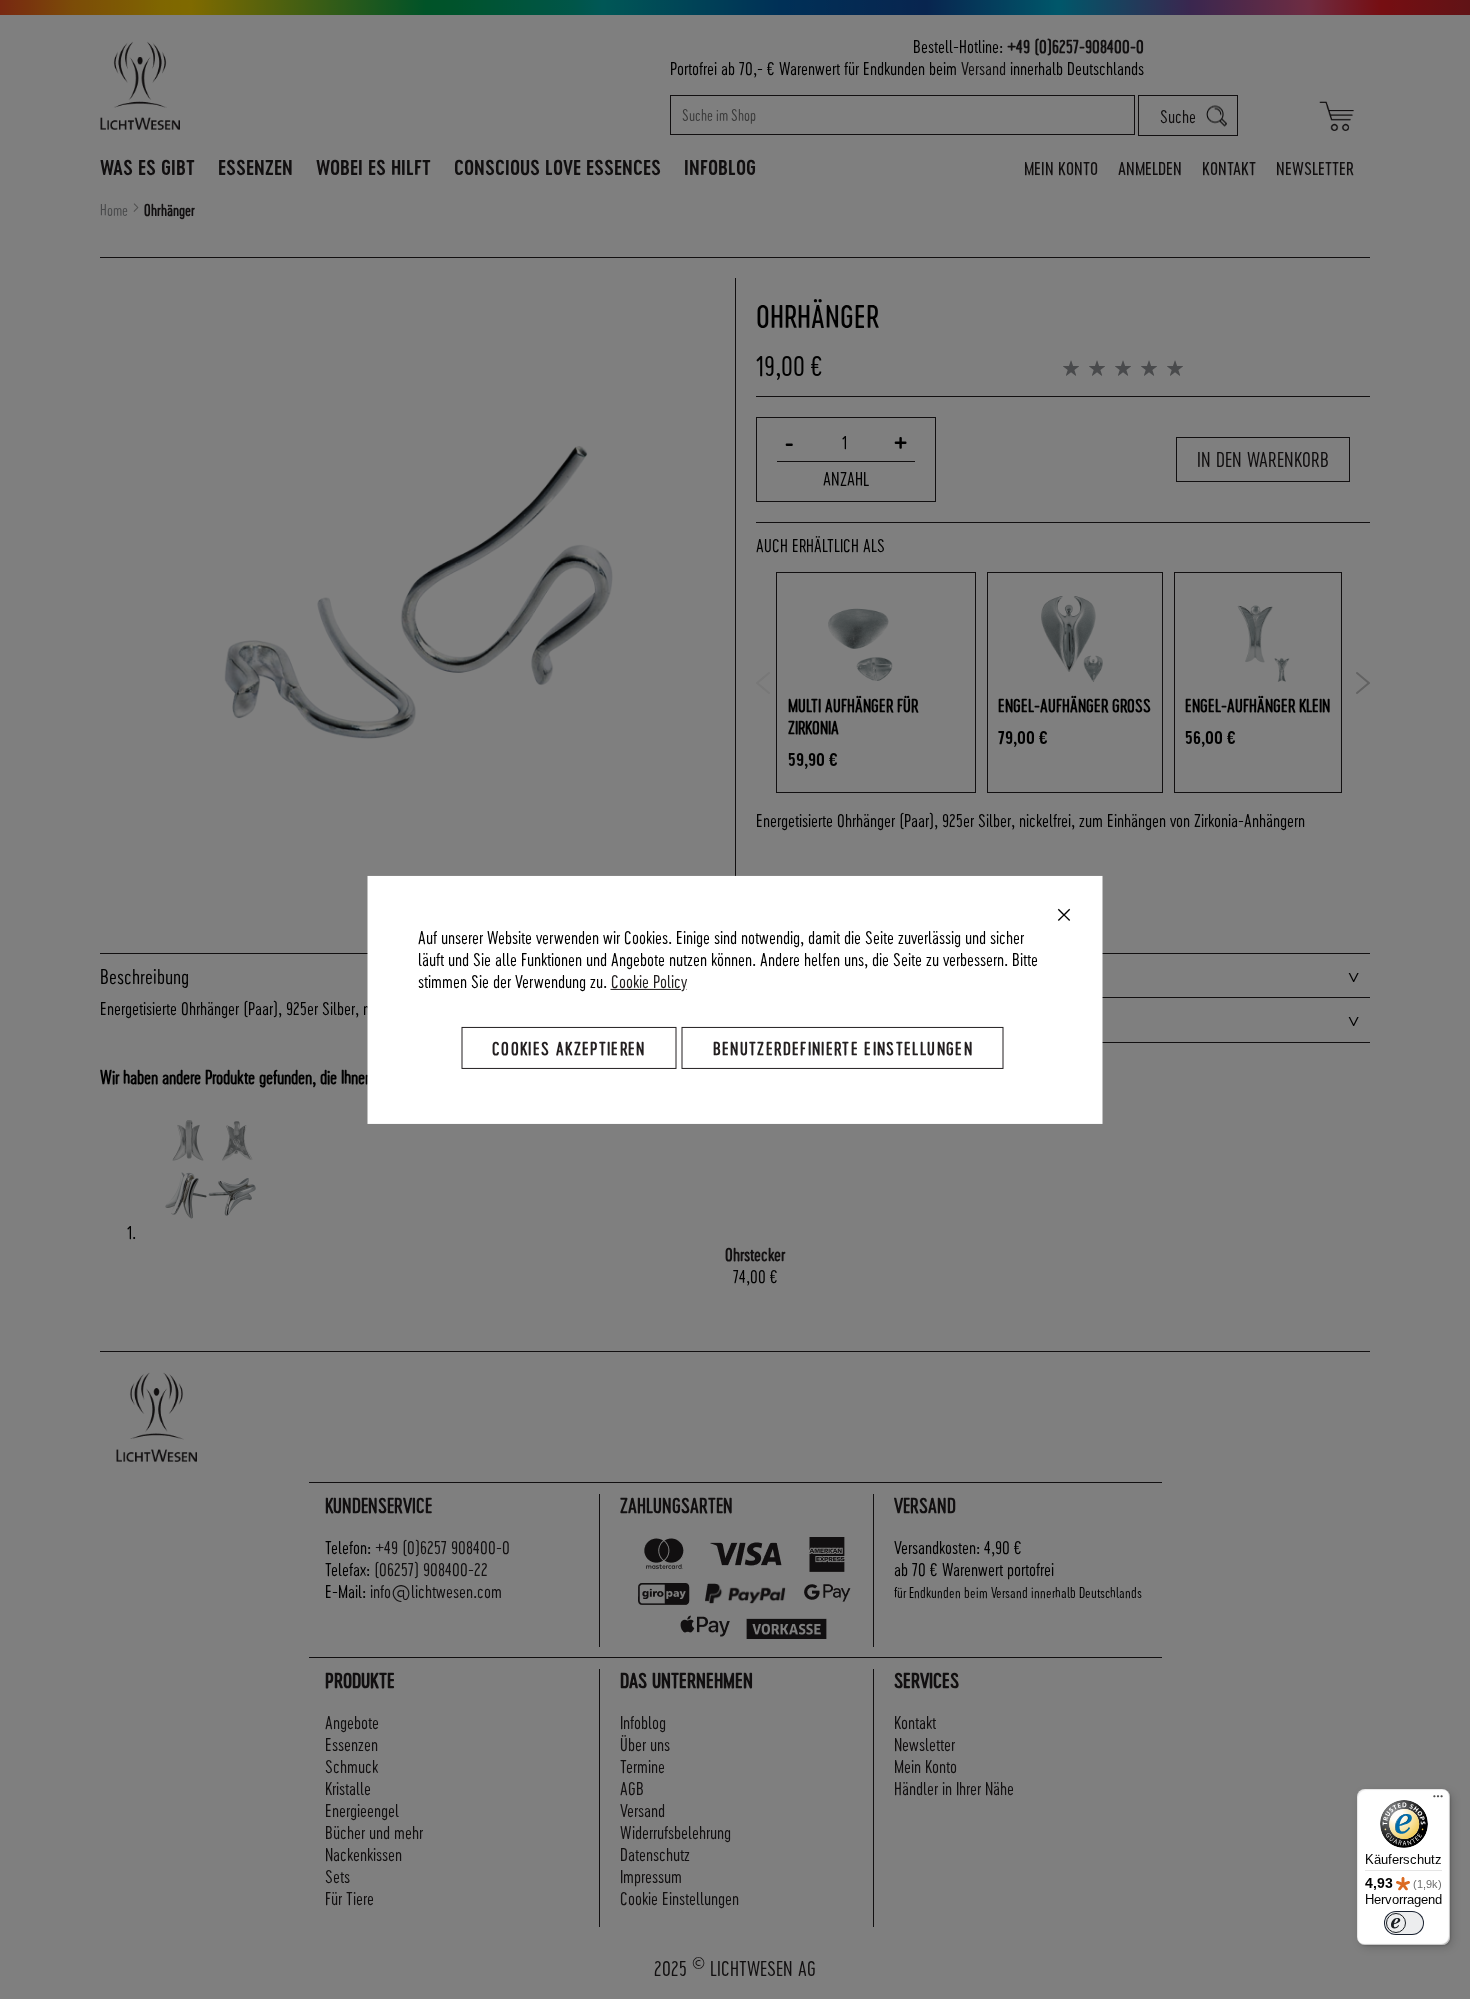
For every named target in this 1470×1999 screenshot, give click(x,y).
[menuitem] (147, 167)
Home (114, 210)
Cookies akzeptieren (569, 1046)
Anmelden (1150, 167)
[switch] (1404, 1923)
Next (1362, 683)
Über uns (645, 1743)
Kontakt (1229, 167)
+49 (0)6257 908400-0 (442, 1546)
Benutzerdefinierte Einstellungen (843, 1046)
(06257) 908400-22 (431, 1568)
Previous (763, 683)
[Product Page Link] (210, 1231)
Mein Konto (1061, 167)
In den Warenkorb (1263, 459)
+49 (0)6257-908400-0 (1075, 45)
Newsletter (1315, 167)
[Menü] (1438, 1801)
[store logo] (227, 85)
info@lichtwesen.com (436, 1590)
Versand (983, 67)
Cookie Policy (649, 979)
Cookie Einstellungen (679, 1897)
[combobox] (902, 115)
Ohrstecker (755, 1253)
